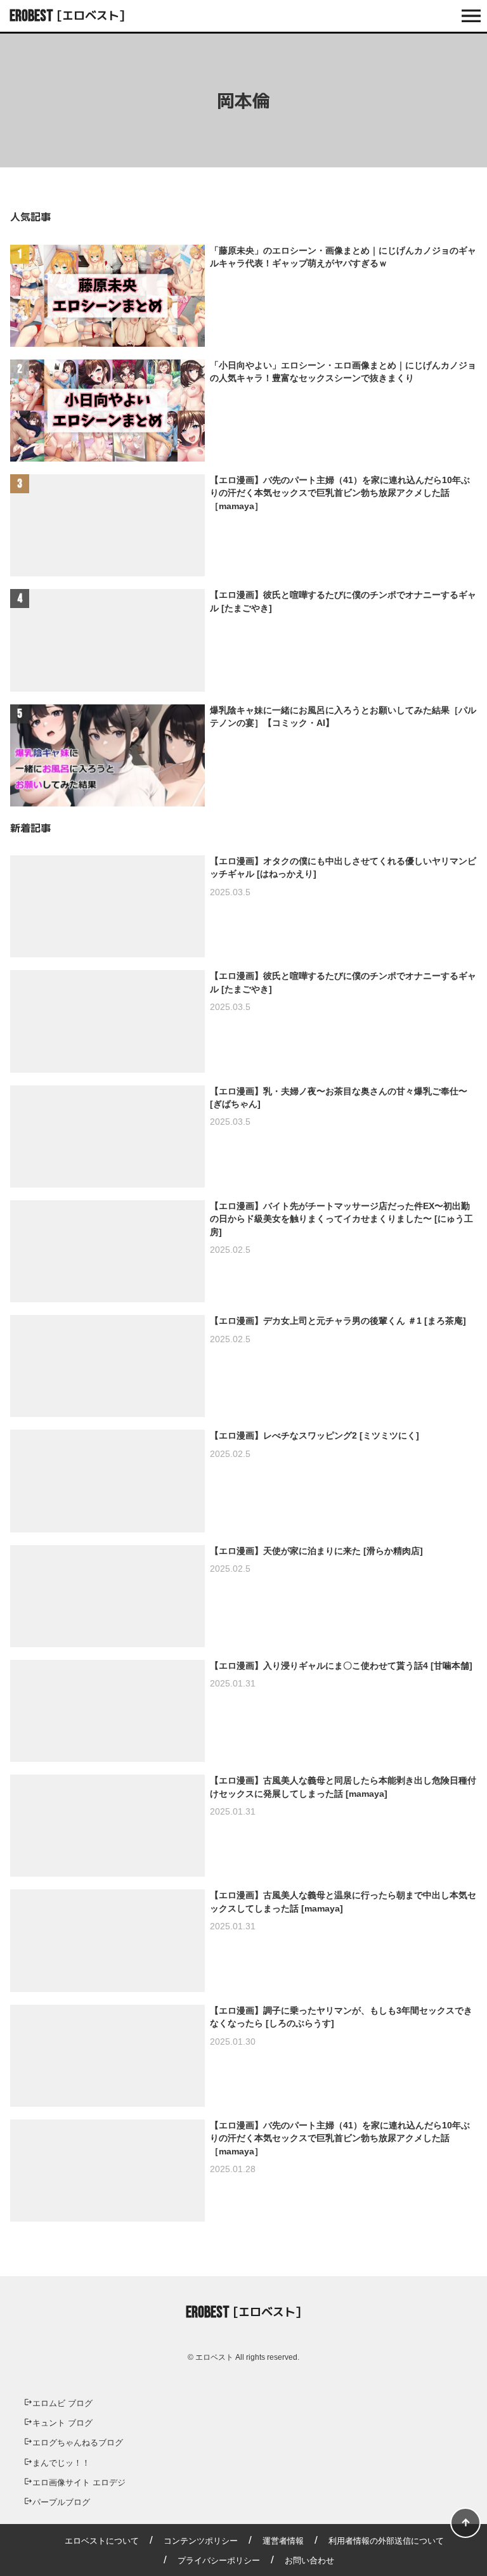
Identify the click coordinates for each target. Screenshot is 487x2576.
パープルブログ (61, 2502)
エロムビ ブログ (62, 2403)
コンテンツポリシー (201, 2541)
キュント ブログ (62, 2423)
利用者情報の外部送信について (386, 2541)
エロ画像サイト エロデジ (79, 2482)
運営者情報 (283, 2541)
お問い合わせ (309, 2560)
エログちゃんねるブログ (78, 2443)
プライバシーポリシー (219, 2560)
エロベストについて (102, 2541)
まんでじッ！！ (61, 2463)
